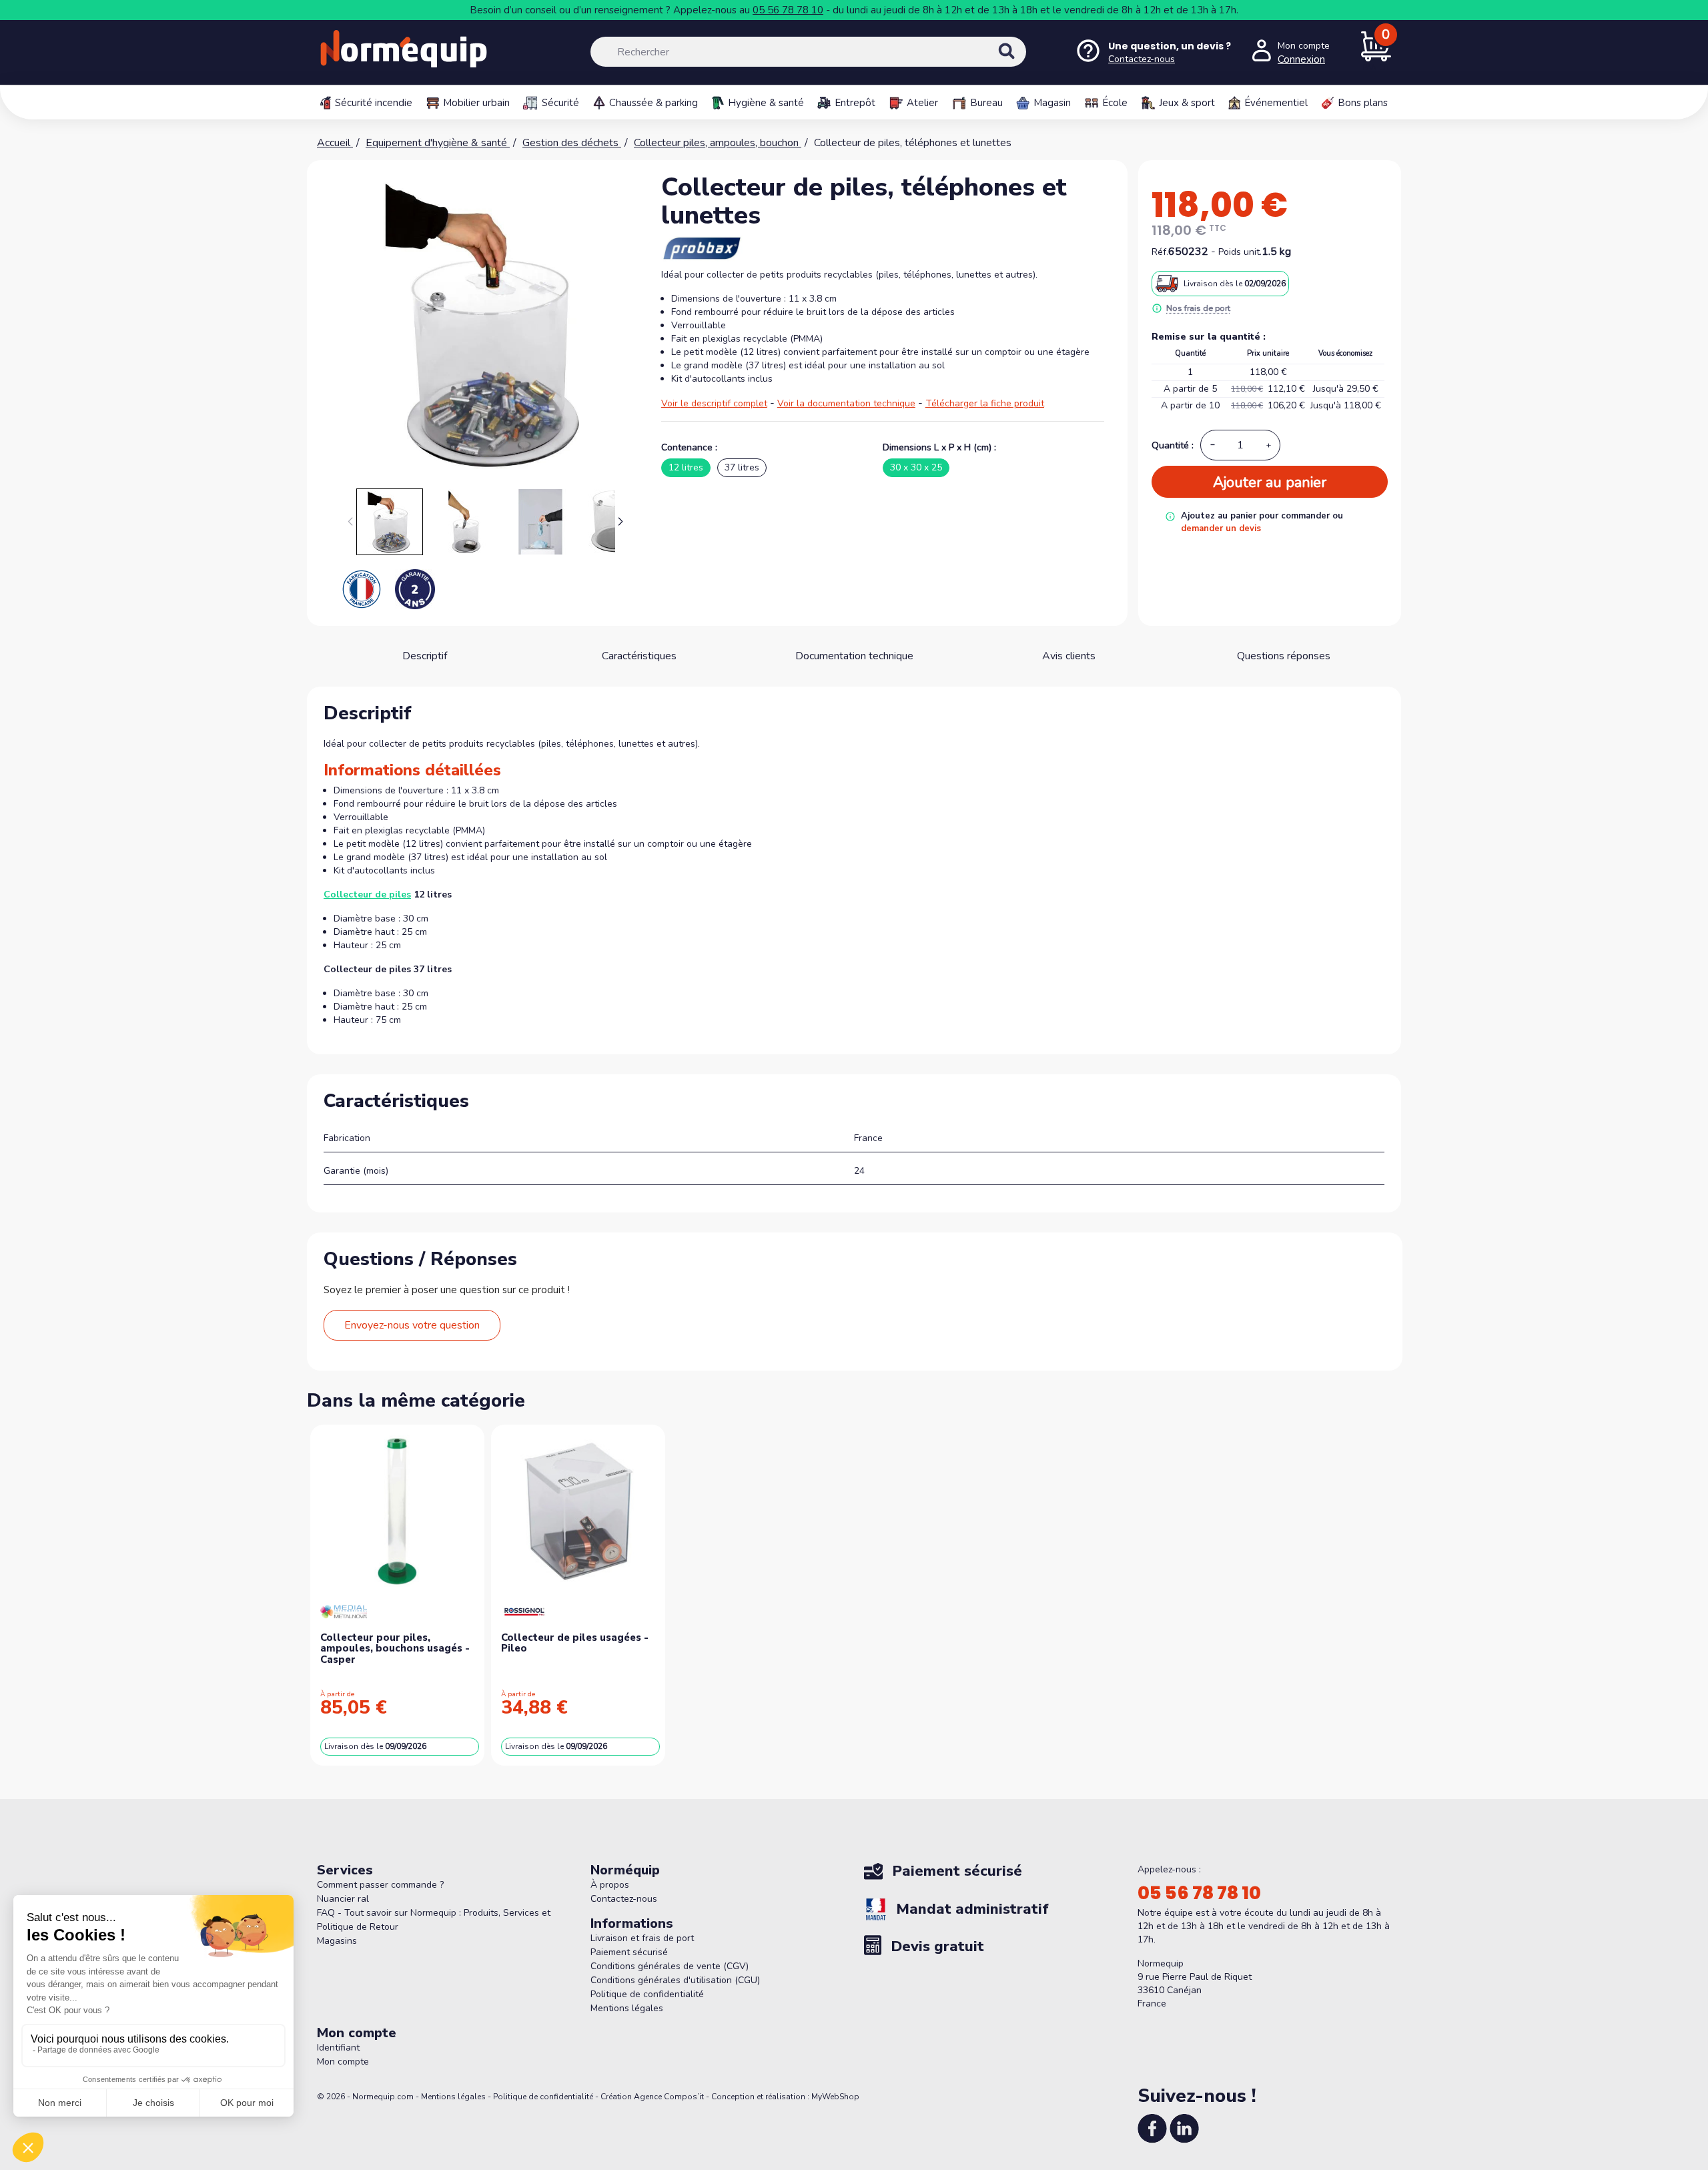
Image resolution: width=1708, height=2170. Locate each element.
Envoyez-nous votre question (412, 1325)
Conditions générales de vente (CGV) (670, 1966)
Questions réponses (1284, 656)
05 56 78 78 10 (788, 10)
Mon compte (343, 2062)
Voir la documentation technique (846, 403)
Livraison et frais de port (642, 1938)
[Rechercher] (1021, 63)
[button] (621, 522)
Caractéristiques (639, 656)
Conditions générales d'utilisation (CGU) (675, 1980)
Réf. (1160, 252)
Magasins (337, 1941)
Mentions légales (627, 2008)
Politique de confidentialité (647, 1994)
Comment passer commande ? (380, 1885)
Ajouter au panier (1270, 482)
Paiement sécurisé (629, 1952)
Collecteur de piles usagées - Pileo (575, 1643)
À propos (610, 1885)
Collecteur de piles (367, 894)
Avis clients (1069, 656)
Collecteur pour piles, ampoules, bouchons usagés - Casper (395, 1649)
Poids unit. (1240, 252)
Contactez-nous (624, 1899)
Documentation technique (854, 656)
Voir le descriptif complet (714, 403)
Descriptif (425, 656)
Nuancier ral (343, 1899)
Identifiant (338, 2048)
